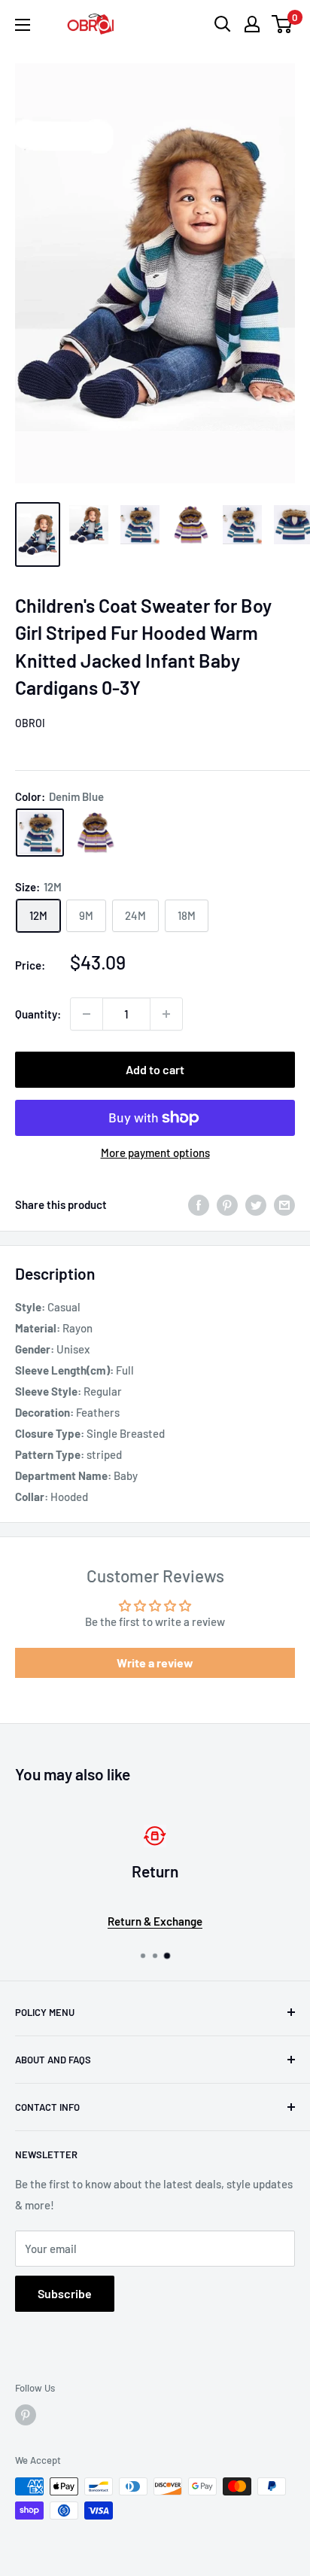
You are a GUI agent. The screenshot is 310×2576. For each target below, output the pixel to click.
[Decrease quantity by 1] (87, 1014)
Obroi (30, 723)
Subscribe (65, 2293)
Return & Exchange (155, 1921)
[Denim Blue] (40, 833)
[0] (283, 24)
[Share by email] (284, 1204)
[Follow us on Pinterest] (26, 2415)
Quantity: (38, 1014)
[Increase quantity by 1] (166, 1014)
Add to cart (155, 1069)
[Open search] (223, 24)
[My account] (252, 24)
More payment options (155, 1153)
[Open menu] (23, 25)
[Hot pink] (96, 833)
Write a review (155, 1663)
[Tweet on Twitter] (256, 1204)
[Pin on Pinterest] (227, 1204)
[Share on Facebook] (199, 1204)
